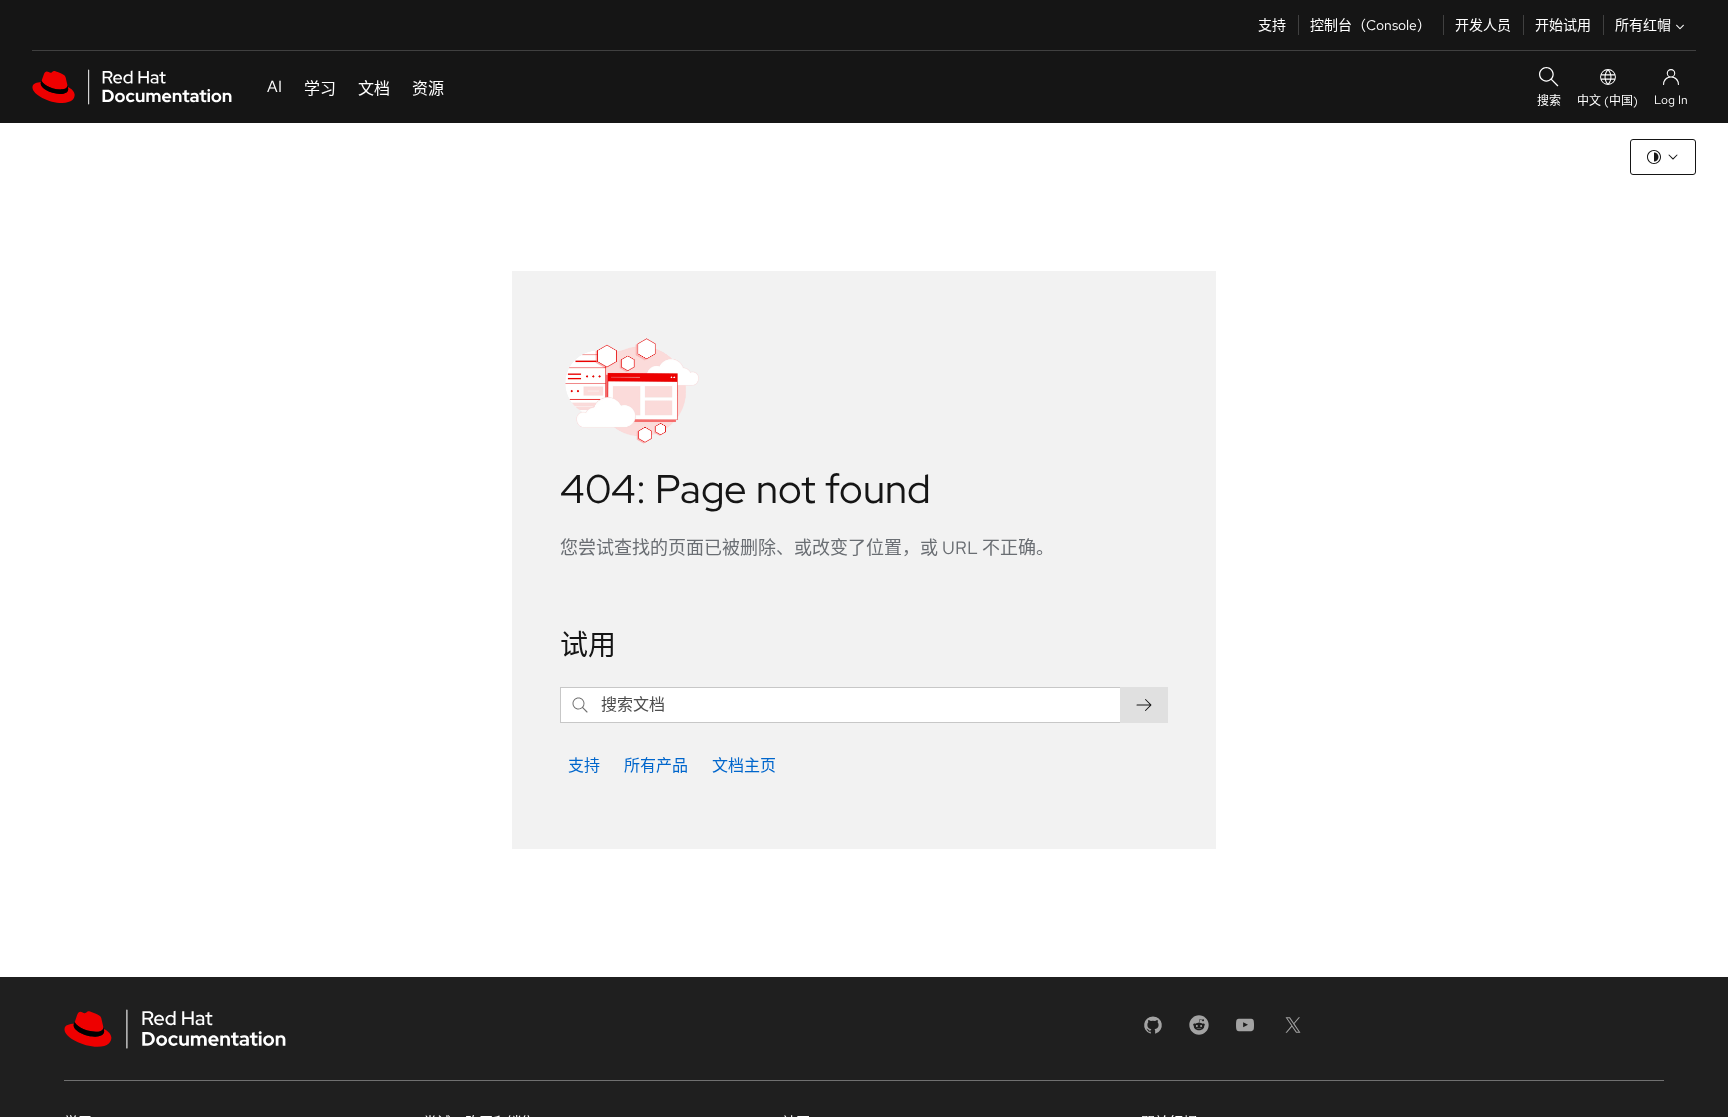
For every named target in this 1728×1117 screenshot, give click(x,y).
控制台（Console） (1370, 25)
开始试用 (1563, 25)
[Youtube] (1245, 1031)
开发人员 (1483, 25)
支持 (1272, 25)
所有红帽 (1643, 25)
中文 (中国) (1607, 101)
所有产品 (656, 765)
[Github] (1153, 1031)
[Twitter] (1293, 1031)
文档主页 (744, 765)
